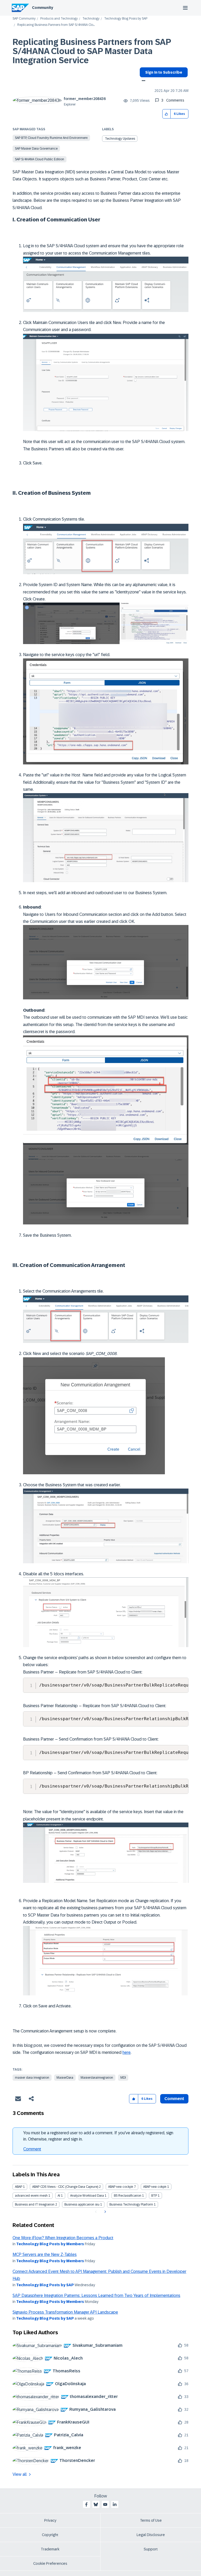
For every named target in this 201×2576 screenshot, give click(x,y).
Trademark (50, 2549)
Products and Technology (59, 19)
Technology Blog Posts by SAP (126, 19)
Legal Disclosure (151, 2535)
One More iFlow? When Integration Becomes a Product (63, 2238)
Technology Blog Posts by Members (50, 2244)
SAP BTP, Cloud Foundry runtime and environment (51, 138)
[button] (167, 114)
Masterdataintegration (97, 2078)
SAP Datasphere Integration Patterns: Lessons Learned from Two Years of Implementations (96, 2295)
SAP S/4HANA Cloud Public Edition (40, 159)
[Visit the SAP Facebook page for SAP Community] (86, 2504)
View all (20, 2474)
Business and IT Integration (35, 2204)
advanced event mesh (31, 2196)
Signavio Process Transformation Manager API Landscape (65, 2312)
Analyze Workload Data (87, 2196)
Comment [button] (174, 2099)
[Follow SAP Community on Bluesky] (96, 2504)
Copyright (50, 2535)
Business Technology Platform (131, 2204)
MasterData (65, 2078)
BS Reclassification (128, 2196)
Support (151, 2549)
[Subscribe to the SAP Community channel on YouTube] (105, 2504)
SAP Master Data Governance (36, 149)
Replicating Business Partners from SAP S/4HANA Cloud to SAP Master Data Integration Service (92, 51)
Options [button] (143, 81)
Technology (91, 19)
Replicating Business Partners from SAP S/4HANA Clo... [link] (56, 25)
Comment (32, 2149)
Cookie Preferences (50, 2563)
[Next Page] (105, 2212)
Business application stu (82, 2204)
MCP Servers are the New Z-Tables (45, 2254)
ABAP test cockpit (121, 2187)
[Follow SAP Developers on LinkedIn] (115, 2504)
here (127, 2052)
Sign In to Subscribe (164, 72)
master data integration (32, 2078)
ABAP (19, 2187)
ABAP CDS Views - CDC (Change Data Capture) (65, 2187)
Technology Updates (120, 139)
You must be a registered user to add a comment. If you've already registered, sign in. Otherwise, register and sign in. (98, 2136)
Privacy (50, 2520)
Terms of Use (151, 2520)
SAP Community (24, 19)
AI (59, 2196)
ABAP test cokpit (155, 2187)
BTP (154, 2196)
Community (43, 8)
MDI (123, 2078)
